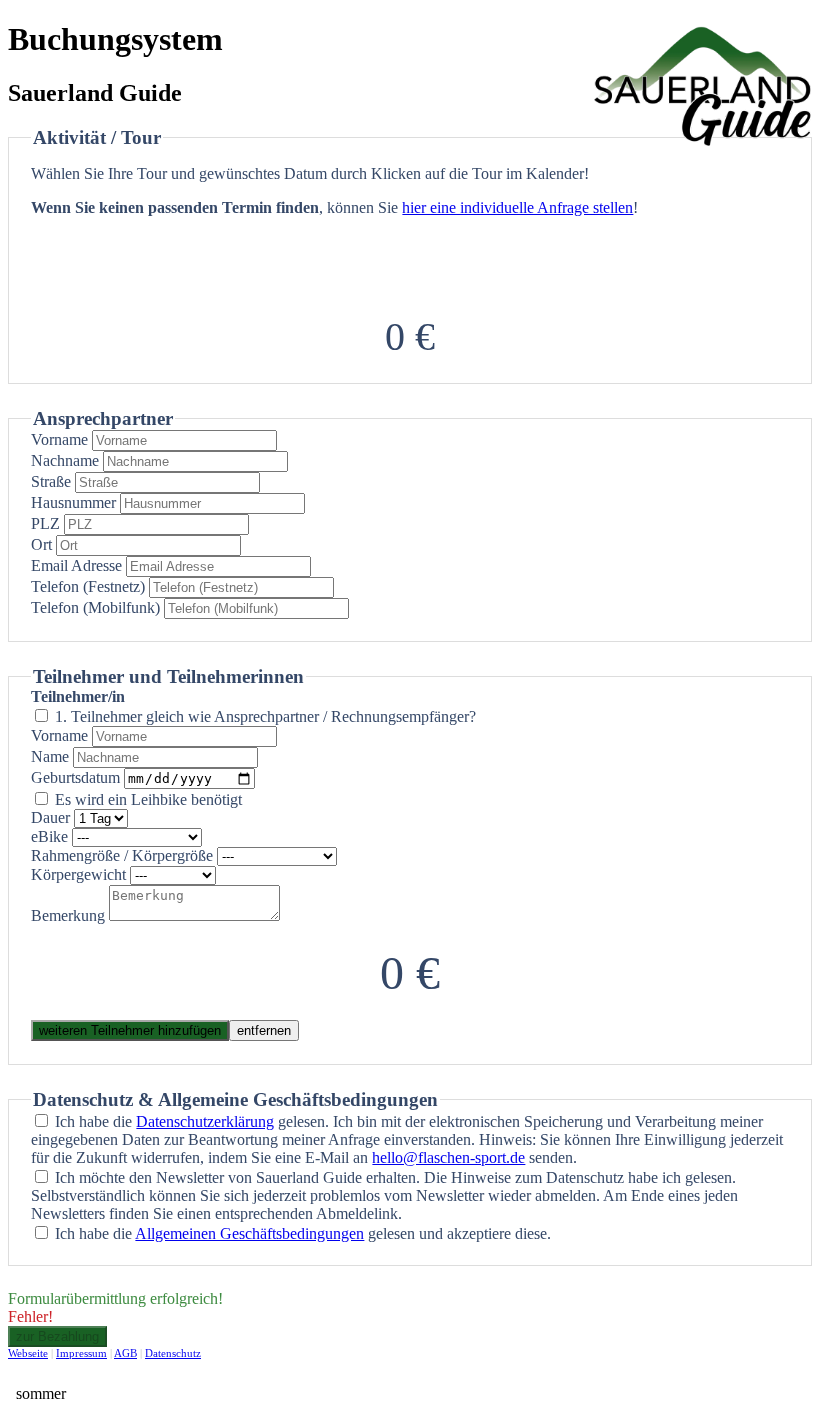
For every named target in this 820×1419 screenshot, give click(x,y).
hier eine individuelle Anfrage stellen (517, 207)
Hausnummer (73, 502)
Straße (51, 481)
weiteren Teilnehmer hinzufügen (130, 1030)
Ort (41, 544)
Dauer (50, 817)
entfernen (264, 1030)
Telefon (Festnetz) (88, 586)
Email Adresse (76, 565)
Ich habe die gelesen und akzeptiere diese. (303, 1233)
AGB (125, 1353)
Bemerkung (68, 915)
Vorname (59, 439)
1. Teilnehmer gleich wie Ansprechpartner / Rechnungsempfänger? (265, 716)
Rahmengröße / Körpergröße (122, 855)
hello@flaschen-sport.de (448, 1157)
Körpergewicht (78, 874)
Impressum (81, 1353)
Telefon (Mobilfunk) (95, 607)
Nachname (65, 460)
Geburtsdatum (75, 777)
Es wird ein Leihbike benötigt (148, 799)
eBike (49, 836)
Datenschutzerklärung (205, 1121)
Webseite (28, 1353)
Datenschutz (173, 1353)
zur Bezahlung (57, 1336)
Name (50, 756)
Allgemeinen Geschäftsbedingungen (249, 1233)
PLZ (45, 523)
